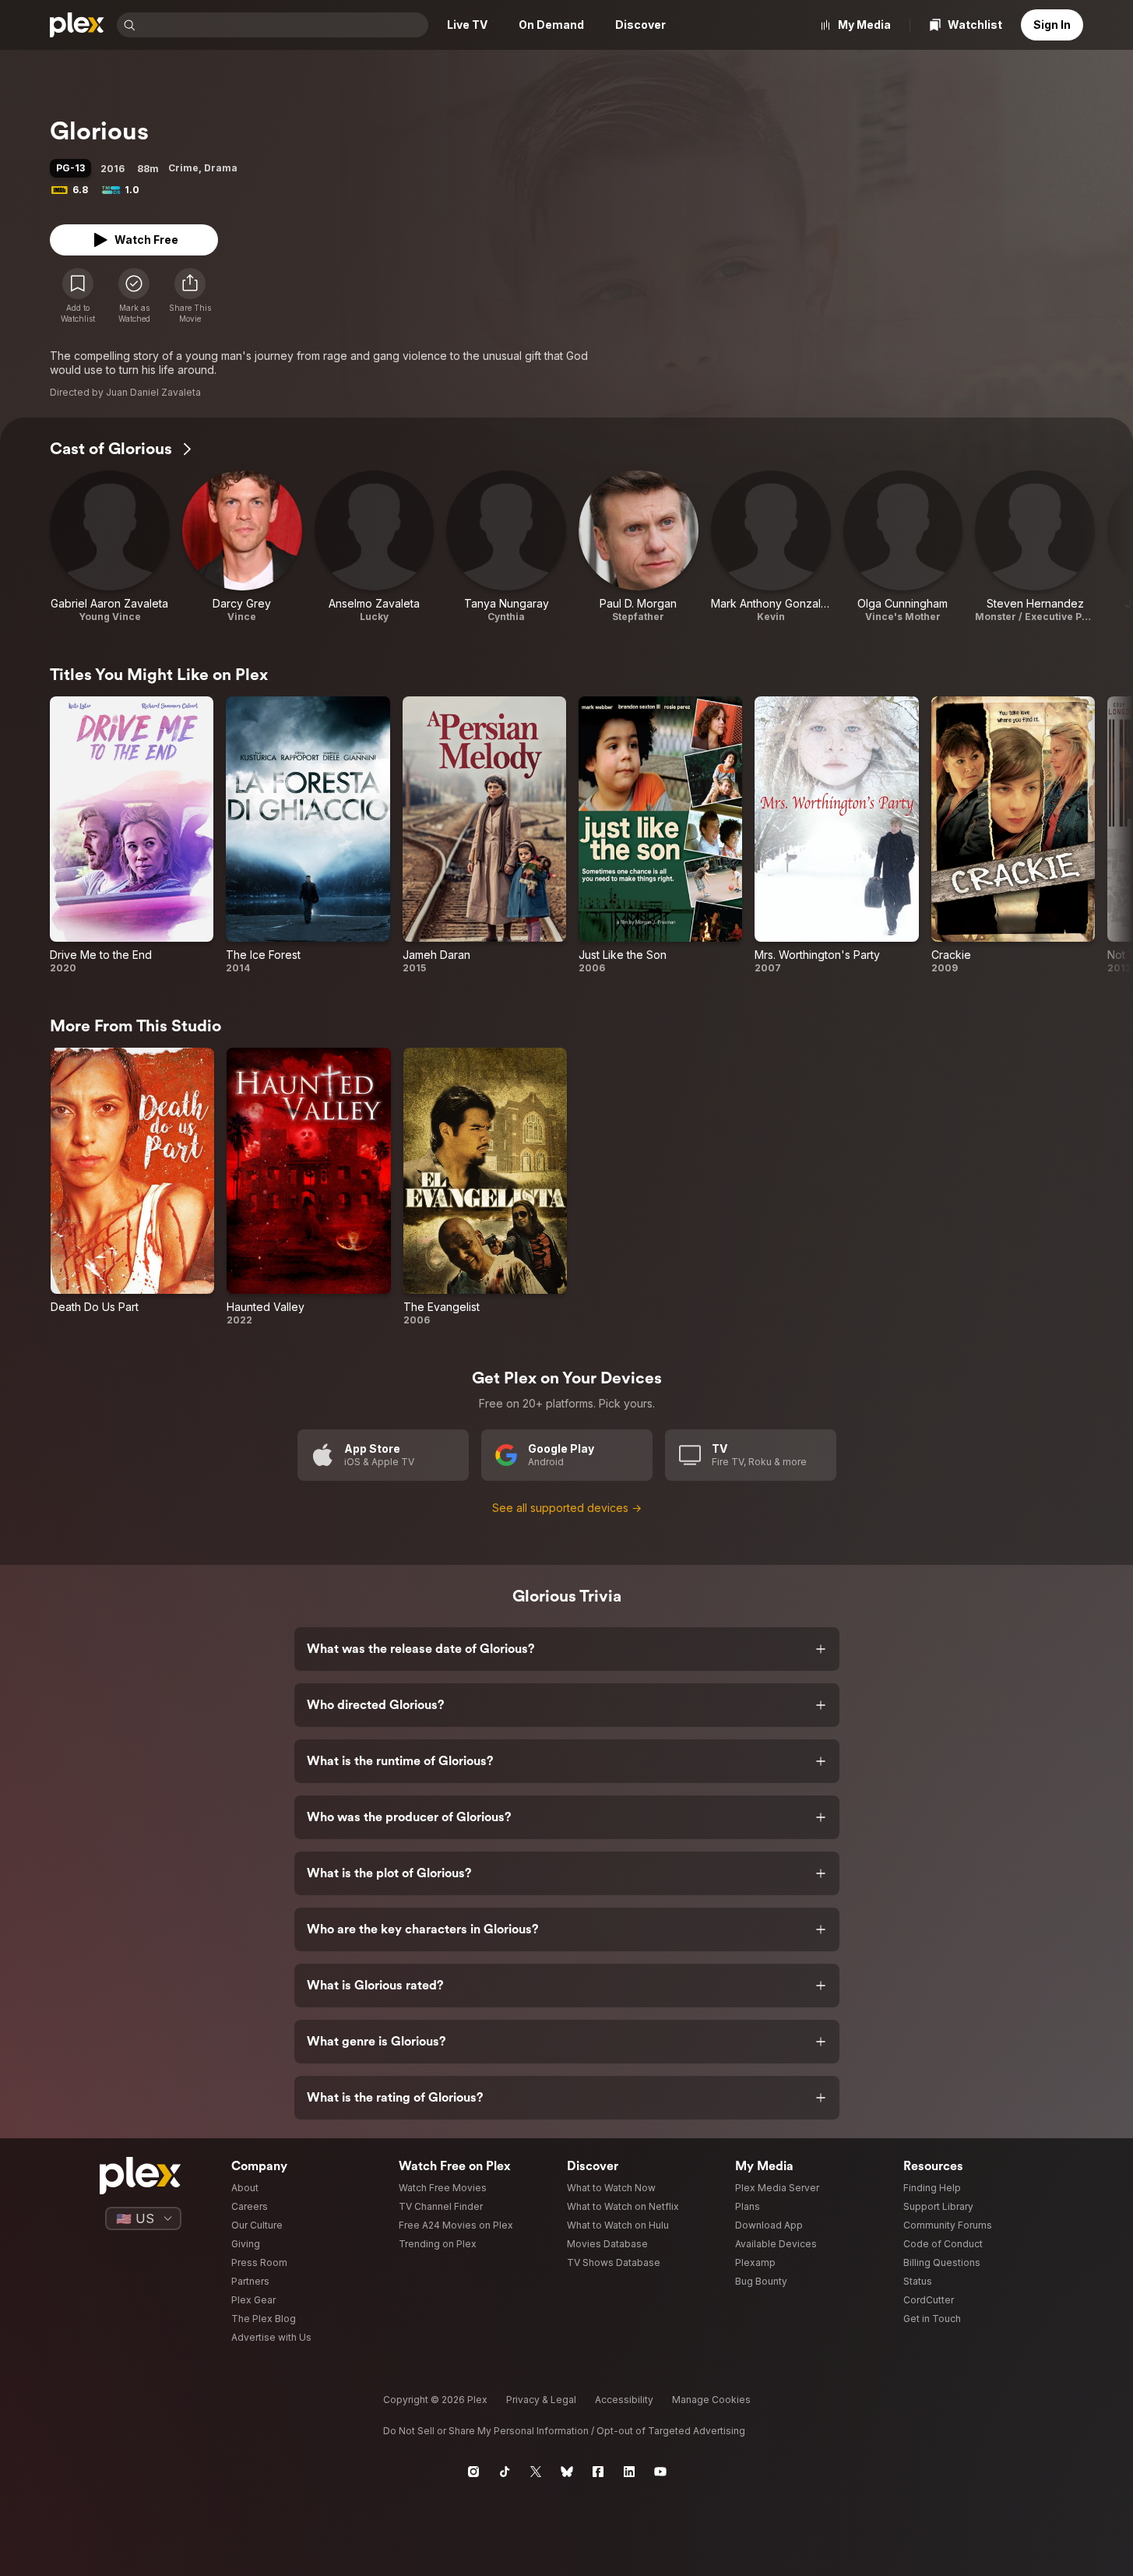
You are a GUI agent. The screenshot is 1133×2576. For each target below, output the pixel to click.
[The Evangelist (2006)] (485, 1187)
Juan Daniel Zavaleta (153, 392)
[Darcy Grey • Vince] (242, 547)
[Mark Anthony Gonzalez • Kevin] (771, 547)
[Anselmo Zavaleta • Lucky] (375, 547)
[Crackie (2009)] (1013, 835)
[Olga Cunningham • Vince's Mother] (903, 547)
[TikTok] (505, 2472)
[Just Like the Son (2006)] (660, 835)
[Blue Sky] (567, 2472)
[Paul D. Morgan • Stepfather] (639, 547)
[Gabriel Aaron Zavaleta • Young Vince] (110, 547)
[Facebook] (598, 2472)
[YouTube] (660, 2472)
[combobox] (283, 25)
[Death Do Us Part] (132, 1187)
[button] (190, 296)
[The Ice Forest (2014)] (308, 835)
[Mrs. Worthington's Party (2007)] (836, 835)
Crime (183, 168)
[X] (536, 2472)
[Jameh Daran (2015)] (484, 835)
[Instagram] (473, 2472)
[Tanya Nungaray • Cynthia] (506, 547)
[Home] (77, 25)
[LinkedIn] (629, 2472)
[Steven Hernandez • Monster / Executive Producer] (1035, 547)
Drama (221, 168)
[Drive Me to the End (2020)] (132, 835)
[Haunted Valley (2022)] (308, 1187)
